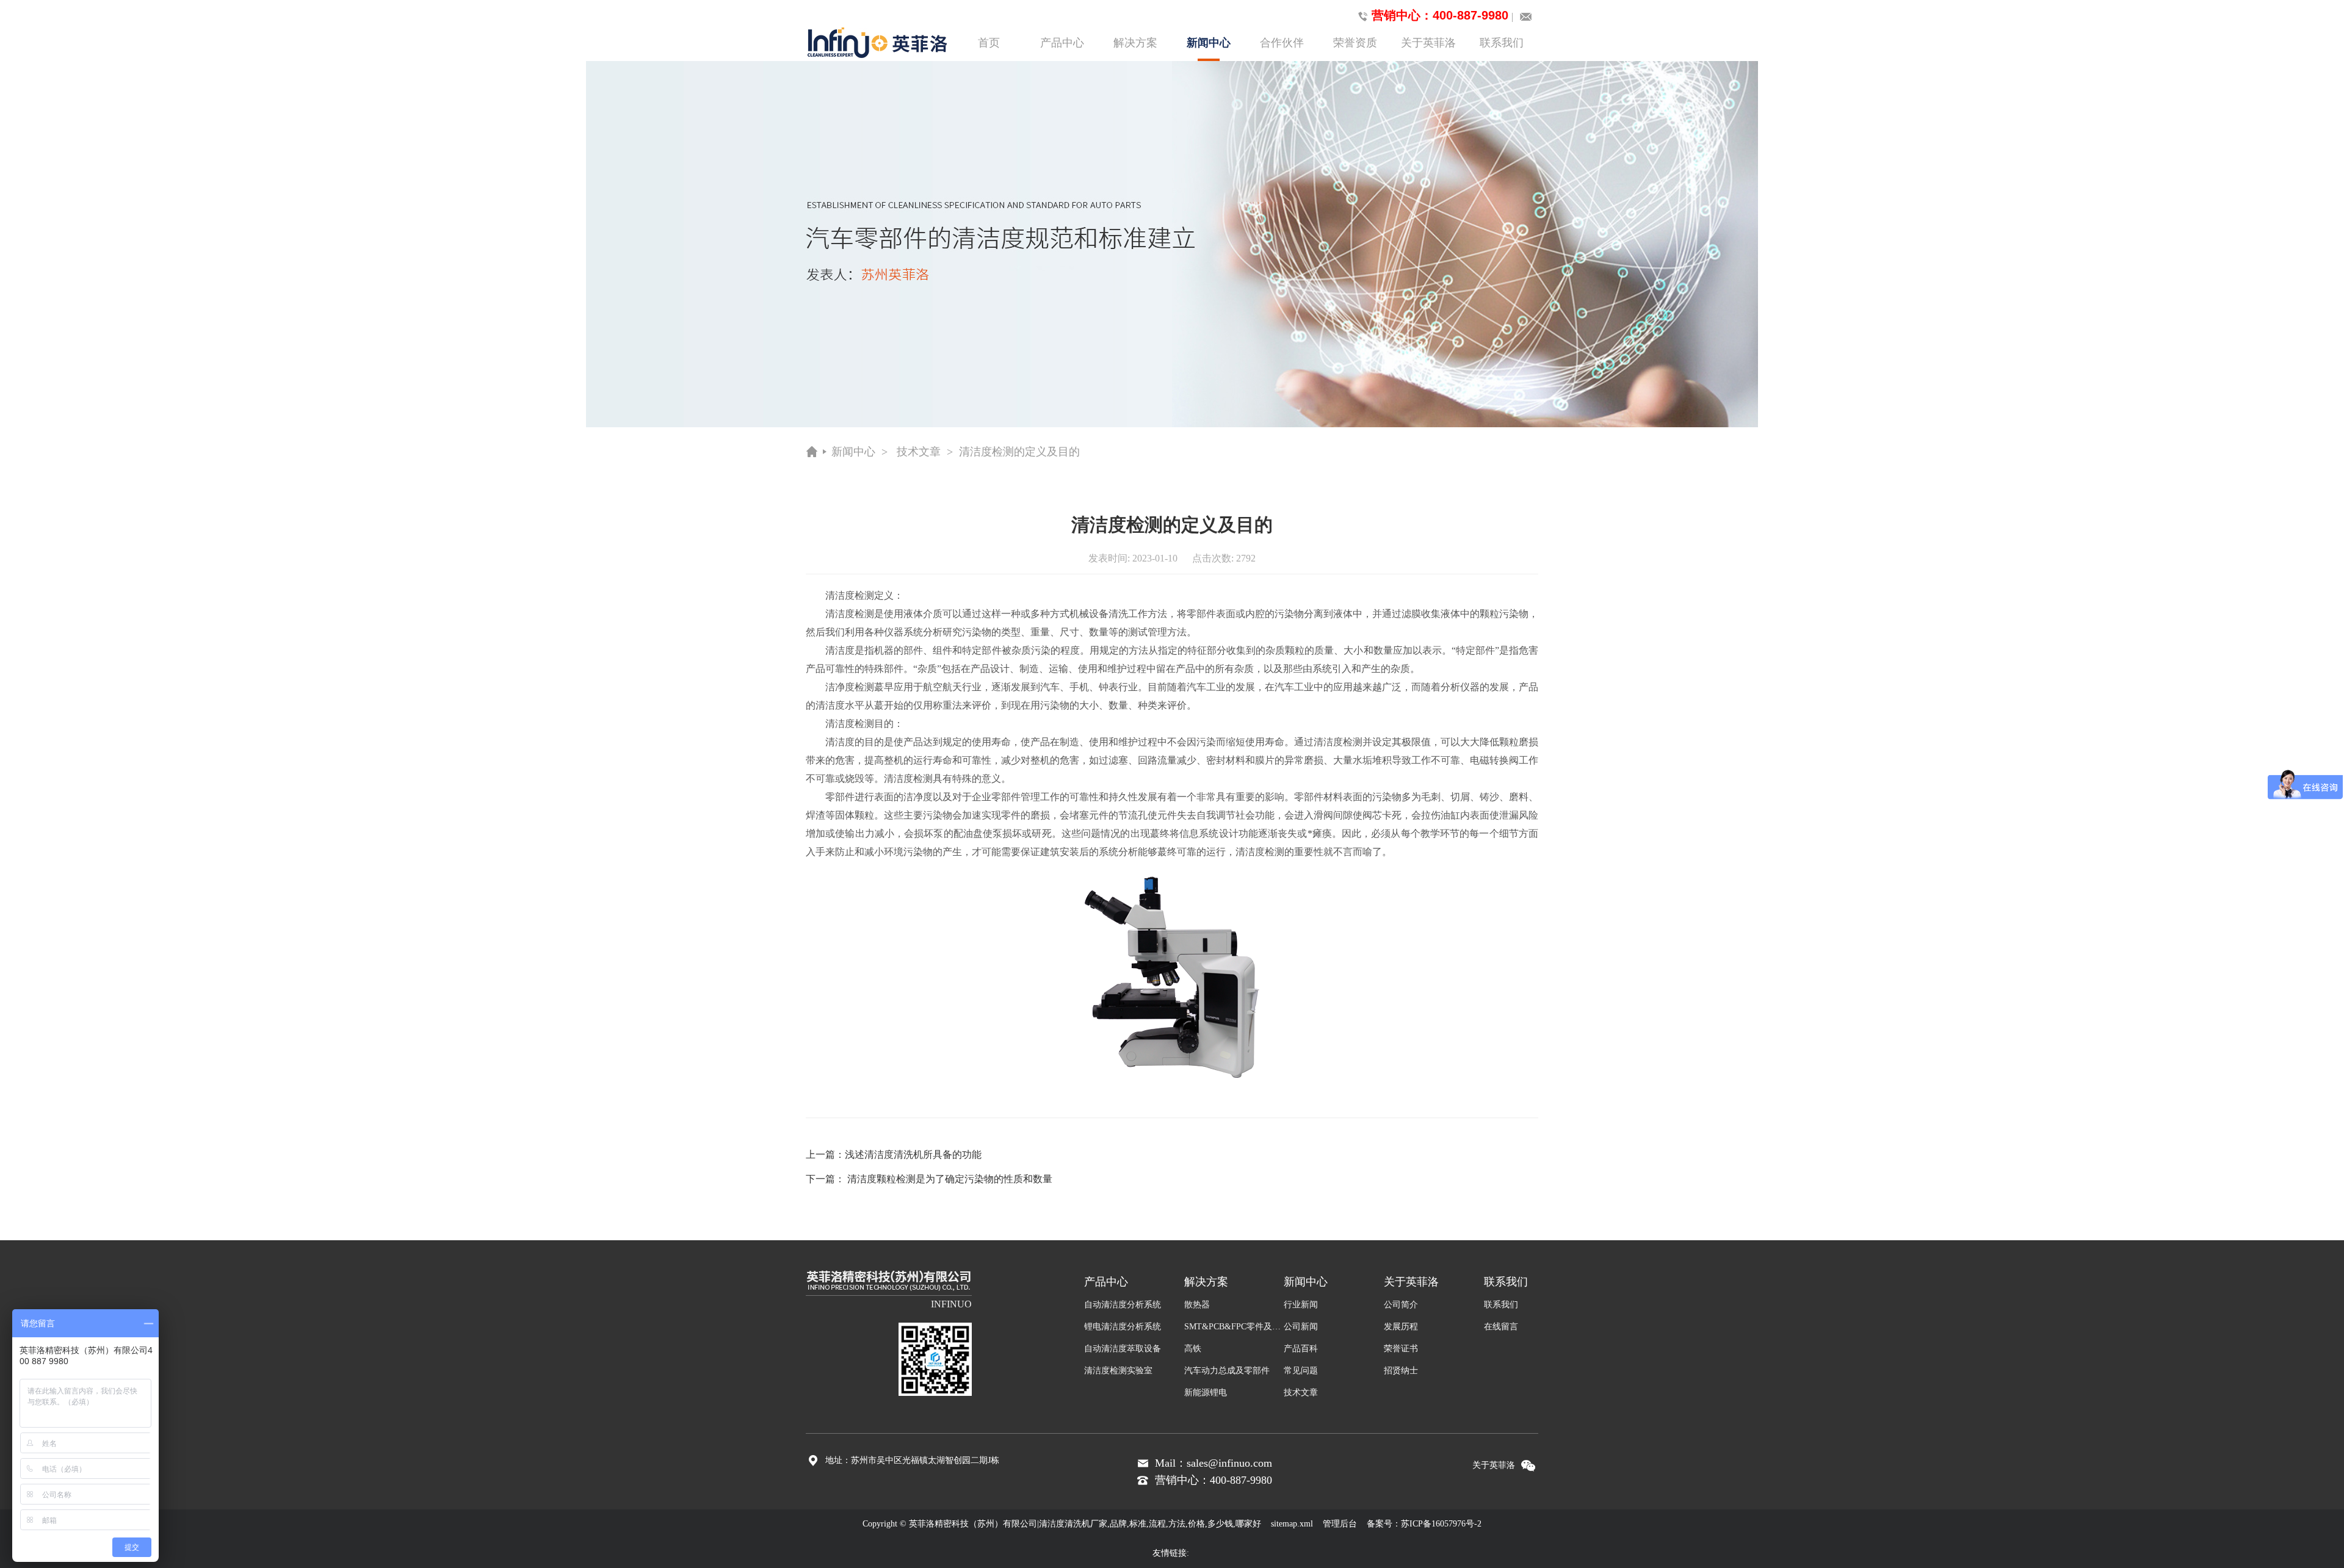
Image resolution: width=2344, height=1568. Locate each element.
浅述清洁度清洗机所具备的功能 (913, 1154)
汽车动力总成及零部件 (1227, 1371)
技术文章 (919, 452)
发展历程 (1401, 1327)
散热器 (1197, 1305)
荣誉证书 (1401, 1349)
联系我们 (1502, 43)
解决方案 (1135, 43)
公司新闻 (1301, 1327)
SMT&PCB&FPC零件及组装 (1234, 1327)
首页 (989, 43)
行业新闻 (1301, 1305)
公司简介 (1401, 1305)
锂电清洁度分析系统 (1123, 1327)
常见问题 (1301, 1371)
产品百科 (1301, 1349)
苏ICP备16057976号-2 (1441, 1524)
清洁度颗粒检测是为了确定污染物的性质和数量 (950, 1179)
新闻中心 (1209, 43)
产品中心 (1062, 43)
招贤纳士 (1401, 1371)
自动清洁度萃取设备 (1123, 1349)
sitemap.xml (1292, 1524)
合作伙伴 (1282, 43)
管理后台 (1340, 1524)
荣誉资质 (1355, 43)
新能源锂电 (1206, 1393)
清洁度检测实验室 (1118, 1371)
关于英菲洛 (1428, 43)
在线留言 (1501, 1327)
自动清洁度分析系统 (1123, 1305)
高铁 (1193, 1349)
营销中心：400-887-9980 (1440, 15)
